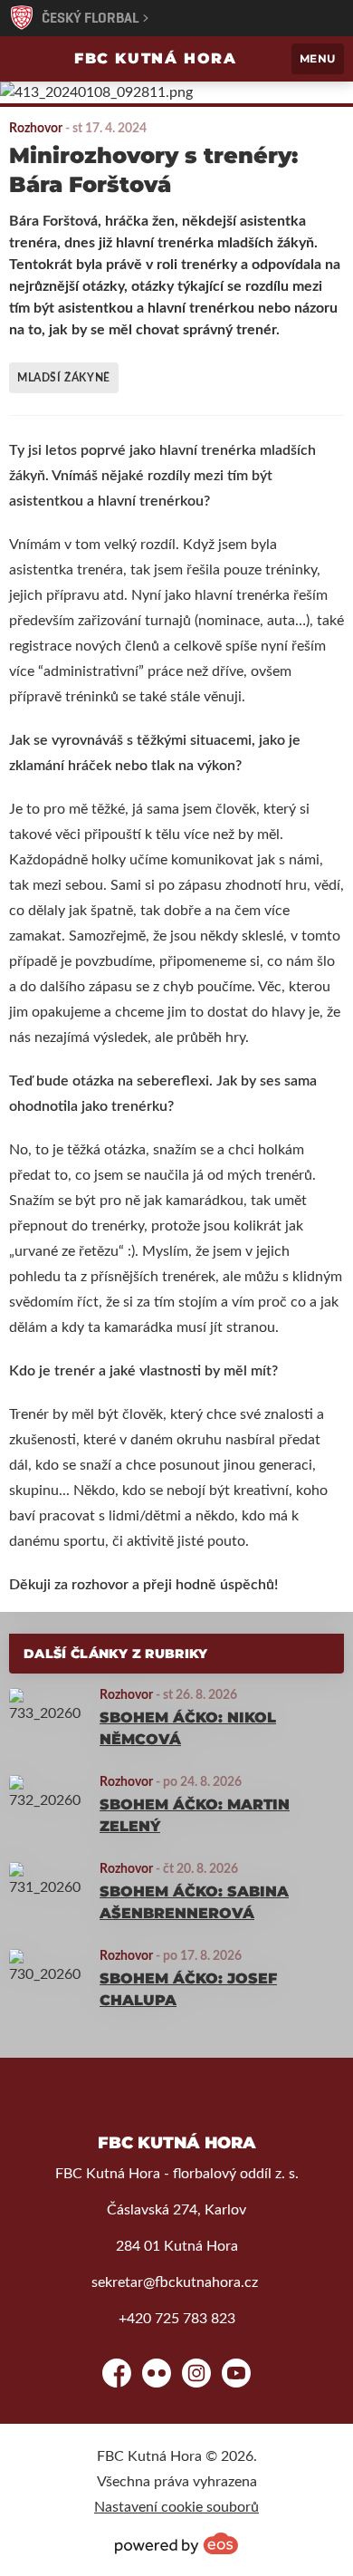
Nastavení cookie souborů (176, 2507)
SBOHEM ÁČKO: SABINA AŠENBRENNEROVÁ (194, 1902)
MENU (318, 58)
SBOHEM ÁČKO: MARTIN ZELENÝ (195, 1815)
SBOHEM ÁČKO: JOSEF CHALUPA (188, 1989)
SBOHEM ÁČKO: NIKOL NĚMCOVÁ (188, 1728)
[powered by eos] (176, 2543)
